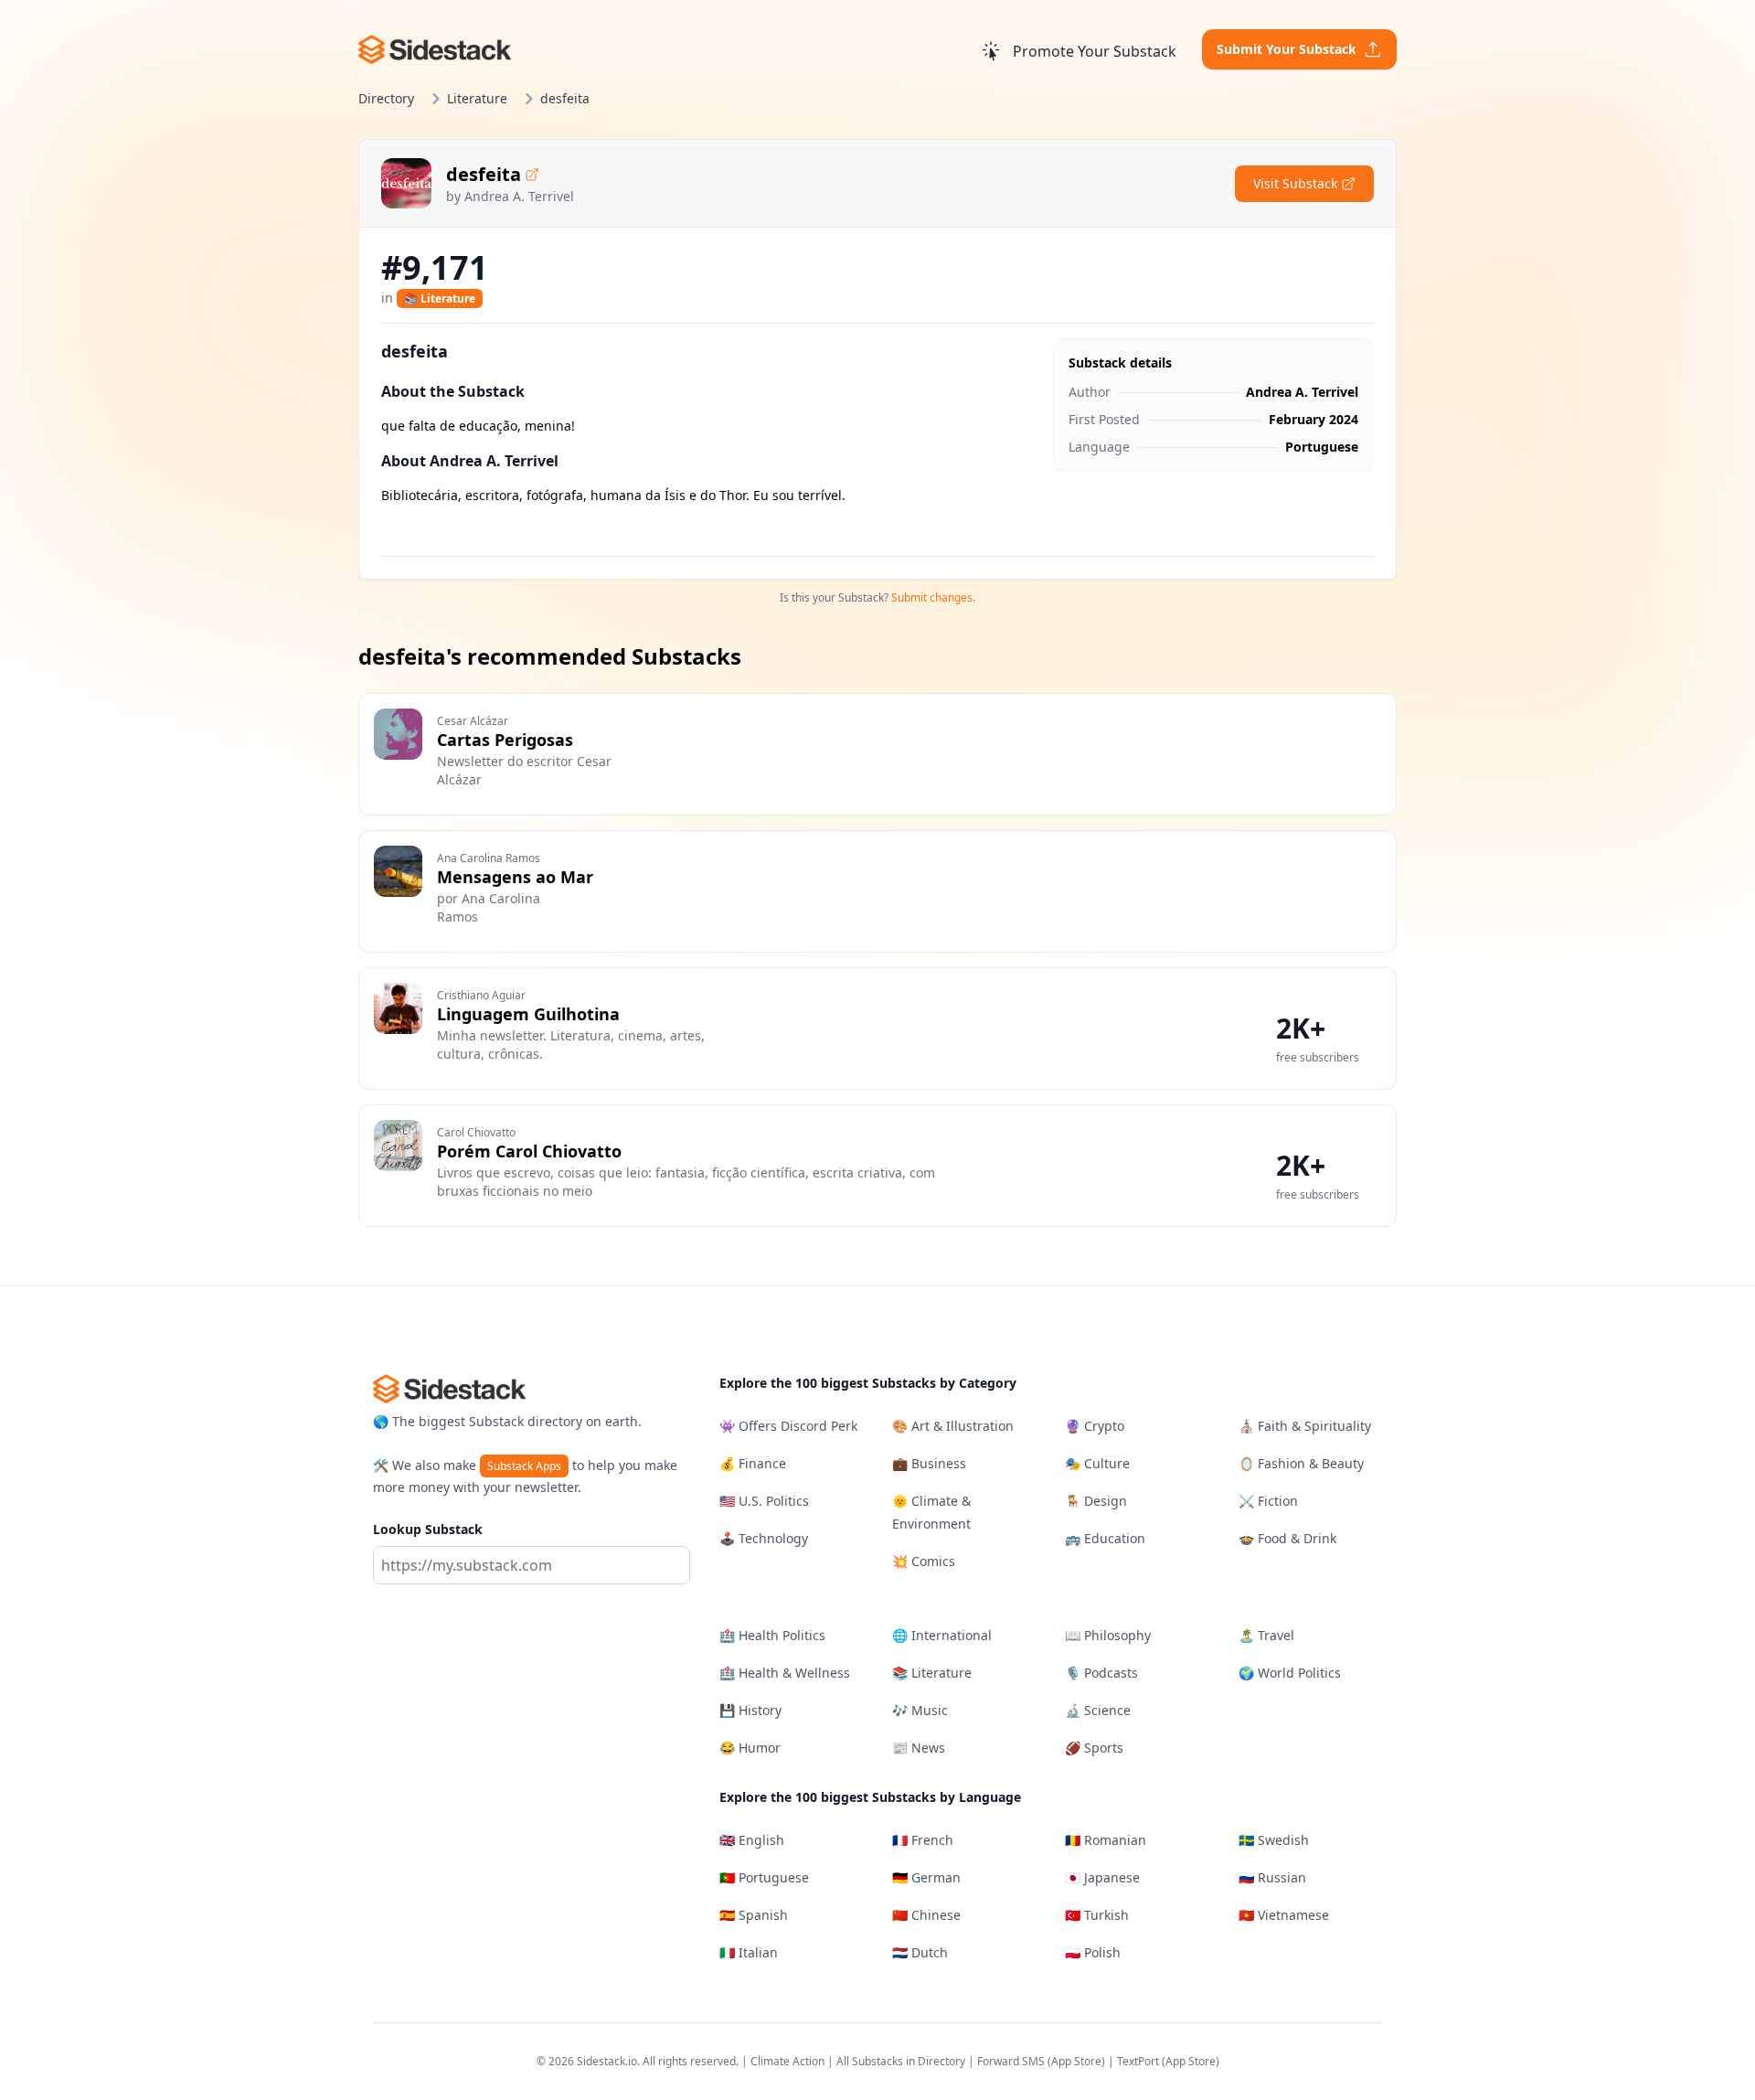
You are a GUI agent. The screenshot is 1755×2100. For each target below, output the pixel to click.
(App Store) (1078, 2061)
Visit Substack (1295, 183)
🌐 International (942, 1635)
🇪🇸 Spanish (754, 1915)
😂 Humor (750, 1748)
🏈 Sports (1094, 1748)
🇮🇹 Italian (749, 1952)
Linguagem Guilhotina (528, 1014)
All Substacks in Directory (901, 2061)
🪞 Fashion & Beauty (1301, 1463)
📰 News (919, 1748)
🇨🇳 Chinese (926, 1915)
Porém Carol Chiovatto (529, 1151)
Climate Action (787, 2061)
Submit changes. (933, 597)
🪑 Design (1096, 1501)
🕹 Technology (764, 1538)
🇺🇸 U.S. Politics (764, 1501)
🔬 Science (1098, 1710)
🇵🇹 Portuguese (764, 1877)
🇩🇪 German (926, 1877)
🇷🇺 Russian (1272, 1877)
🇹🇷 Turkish (1097, 1915)
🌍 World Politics (1290, 1673)
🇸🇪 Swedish (1274, 1840)
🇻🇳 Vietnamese (1284, 1915)
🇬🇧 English (752, 1840)
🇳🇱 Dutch (920, 1952)
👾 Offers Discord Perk (788, 1426)
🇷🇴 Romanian (1106, 1840)
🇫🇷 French (923, 1840)
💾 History (750, 1710)
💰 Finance (753, 1463)
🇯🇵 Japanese (1102, 1877)
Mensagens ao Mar (515, 877)
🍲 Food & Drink (1287, 1538)
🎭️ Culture (1097, 1463)
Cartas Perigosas (505, 740)
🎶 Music (920, 1710)
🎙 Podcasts (1101, 1673)
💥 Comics (924, 1561)
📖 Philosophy (1108, 1635)
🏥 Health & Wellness (785, 1673)
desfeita (484, 174)
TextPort (1138, 2061)
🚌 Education (1105, 1538)
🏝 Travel (1266, 1635)
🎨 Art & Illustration (953, 1426)
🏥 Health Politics (772, 1635)
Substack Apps (524, 1466)
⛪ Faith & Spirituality (1305, 1426)
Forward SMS (1011, 2061)
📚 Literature (440, 298)
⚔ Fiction (1268, 1501)
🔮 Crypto (1095, 1426)
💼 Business (929, 1463)
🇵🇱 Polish (1093, 1952)
